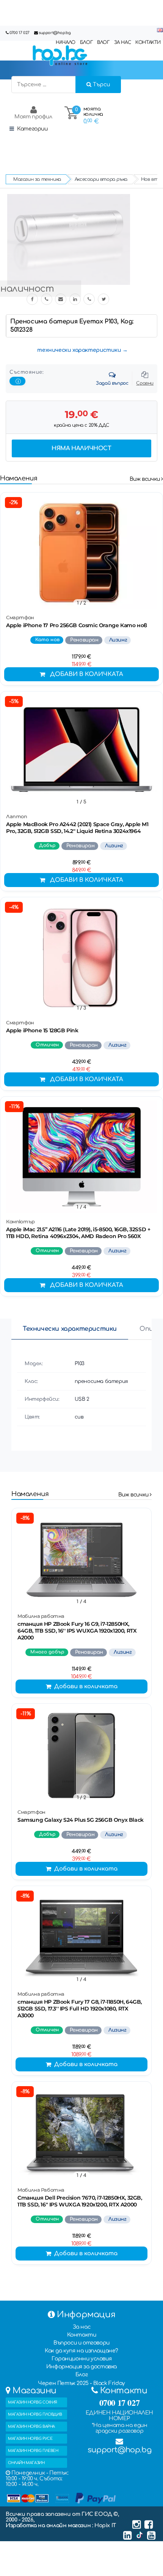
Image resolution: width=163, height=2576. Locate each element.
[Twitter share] (103, 299)
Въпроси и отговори (81, 2343)
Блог (81, 2375)
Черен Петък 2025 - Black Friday (81, 2383)
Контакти (82, 2335)
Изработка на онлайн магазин (49, 2526)
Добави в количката (87, 674)
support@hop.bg (55, 33)
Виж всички (146, 479)
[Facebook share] (32, 299)
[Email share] (61, 299)
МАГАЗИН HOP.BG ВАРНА (31, 2426)
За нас (82, 2327)
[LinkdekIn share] (75, 299)
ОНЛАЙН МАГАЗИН (26, 2463)
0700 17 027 (20, 33)
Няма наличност (81, 448)
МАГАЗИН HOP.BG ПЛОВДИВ (35, 2414)
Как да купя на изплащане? (81, 2351)
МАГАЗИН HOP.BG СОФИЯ (33, 2402)
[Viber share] (47, 299)
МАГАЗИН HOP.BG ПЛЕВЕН (33, 2451)
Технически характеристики (70, 1329)
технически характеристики (79, 350)
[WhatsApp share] (89, 299)
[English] (160, 30)
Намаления (19, 478)
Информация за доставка (81, 2367)
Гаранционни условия (81, 2359)
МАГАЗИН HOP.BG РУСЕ (30, 2438)
